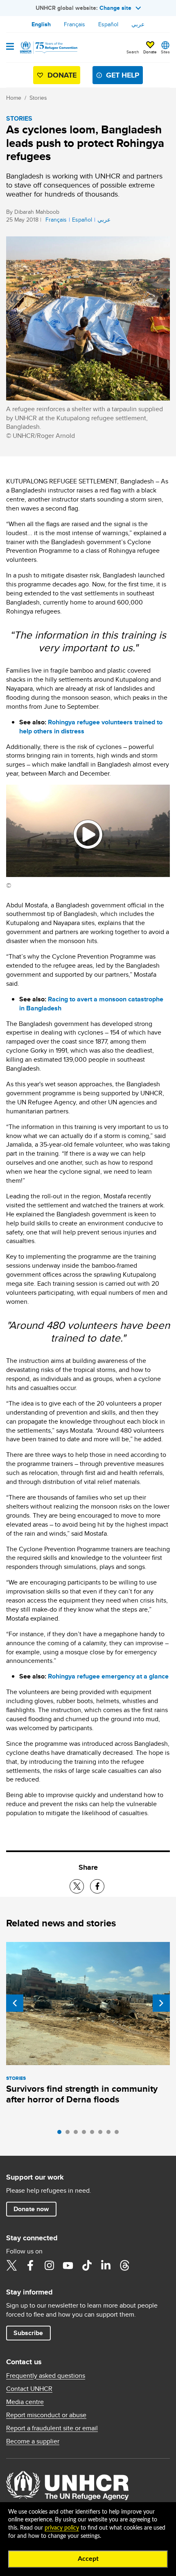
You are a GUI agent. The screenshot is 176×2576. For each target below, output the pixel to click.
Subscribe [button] (28, 2333)
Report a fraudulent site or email (52, 2428)
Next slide (161, 2003)
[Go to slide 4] (86, 2134)
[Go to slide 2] (70, 2134)
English (41, 24)
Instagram (49, 2265)
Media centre (25, 2402)
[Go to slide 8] (119, 2134)
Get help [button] (123, 75)
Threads (124, 2265)
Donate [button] (150, 52)
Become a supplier (33, 2441)
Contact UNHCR (29, 2389)
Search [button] (133, 52)
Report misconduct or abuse (46, 2415)
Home (14, 98)
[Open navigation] (10, 47)
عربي (138, 24)
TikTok (87, 2265)
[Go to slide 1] (61, 2134)
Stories (38, 98)
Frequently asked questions (46, 2376)
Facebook (30, 2265)
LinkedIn (106, 2265)
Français (74, 24)
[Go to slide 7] (111, 2134)
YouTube (68, 2265)
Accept (88, 2559)
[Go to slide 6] (102, 2134)
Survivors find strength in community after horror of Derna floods (82, 2094)
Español (108, 24)
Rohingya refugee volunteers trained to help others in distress (91, 727)
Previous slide (15, 2003)
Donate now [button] (31, 2209)
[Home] (48, 48)
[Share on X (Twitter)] (77, 1886)
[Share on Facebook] (97, 1886)
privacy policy (62, 2528)
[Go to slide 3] (78, 2134)
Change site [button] (115, 8)
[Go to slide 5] (94, 2134)
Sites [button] (165, 52)
